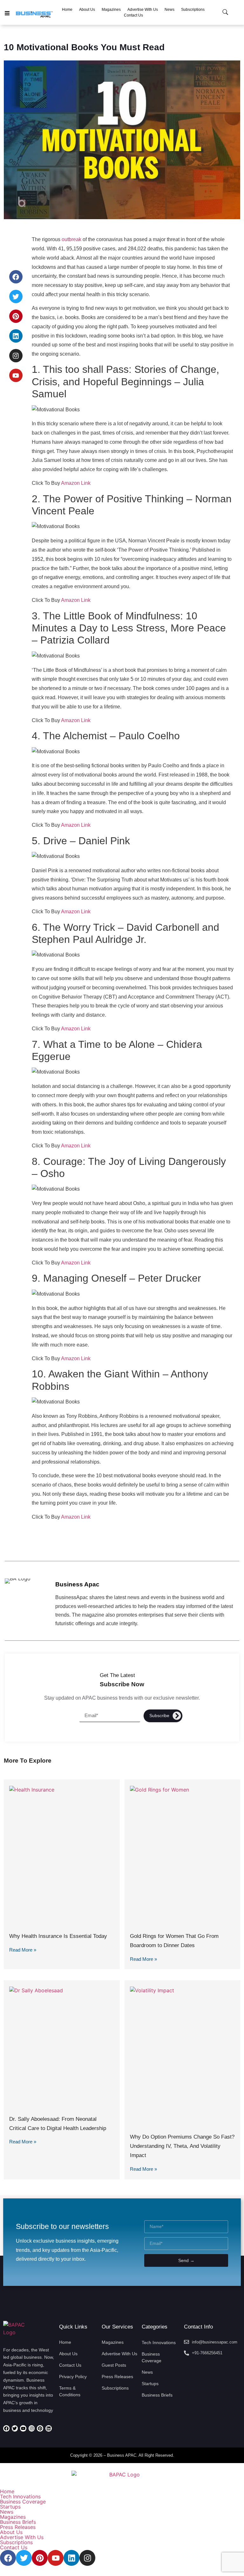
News (7, 2512)
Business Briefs (18, 2522)
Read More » (23, 1950)
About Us (11, 2532)
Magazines (13, 2517)
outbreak (71, 239)
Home (7, 2491)
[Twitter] (16, 296)
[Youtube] (16, 375)
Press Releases (18, 2527)
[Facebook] (16, 277)
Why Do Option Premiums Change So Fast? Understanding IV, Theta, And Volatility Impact (182, 2146)
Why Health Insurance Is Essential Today (58, 1936)
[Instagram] (16, 356)
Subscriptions (16, 2542)
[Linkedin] (16, 336)
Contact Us (14, 2547)
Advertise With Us (22, 2537)
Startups (10, 2507)
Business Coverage (23, 2502)
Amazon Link (76, 483)
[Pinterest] (16, 316)
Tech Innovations (20, 2496)
